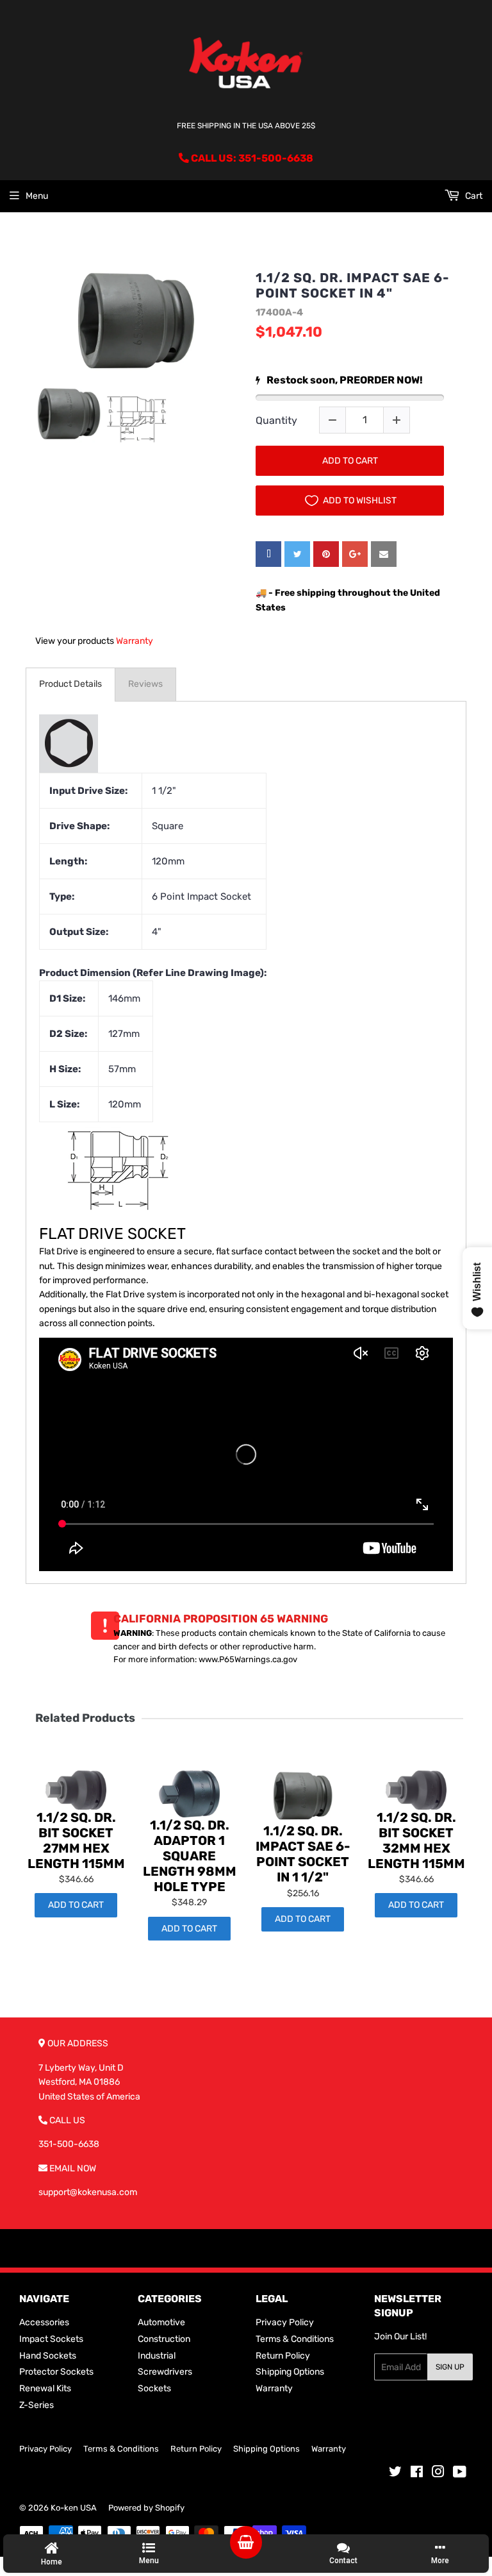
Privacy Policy (285, 2322)
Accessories (44, 2322)
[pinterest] (326, 554)
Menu (37, 196)
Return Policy (283, 2356)
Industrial (157, 2356)
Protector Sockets (56, 2372)
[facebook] (268, 554)
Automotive (161, 2322)
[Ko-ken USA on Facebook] (417, 2474)
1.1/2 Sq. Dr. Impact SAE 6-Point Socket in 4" (353, 285)
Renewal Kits (45, 2388)
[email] (384, 554)
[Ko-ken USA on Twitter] (395, 2474)
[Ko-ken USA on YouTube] (460, 2474)
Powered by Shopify (146, 2508)
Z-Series (37, 2405)
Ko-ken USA (74, 2508)
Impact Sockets (51, 2339)
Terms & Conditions (295, 2339)
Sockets (154, 2388)
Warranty (135, 641)
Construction (164, 2339)
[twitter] (297, 554)
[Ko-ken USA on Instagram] (438, 2474)
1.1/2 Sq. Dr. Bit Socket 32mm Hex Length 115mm (416, 1840)
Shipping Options (290, 2372)
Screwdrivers (165, 2372)
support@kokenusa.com (88, 2192)
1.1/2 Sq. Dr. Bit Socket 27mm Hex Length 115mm (76, 1840)
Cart (473, 196)
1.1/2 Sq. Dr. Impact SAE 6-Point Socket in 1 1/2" (303, 1854)
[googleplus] (355, 554)
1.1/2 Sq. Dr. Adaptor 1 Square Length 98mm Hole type (190, 1856)
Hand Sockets (48, 2356)
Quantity (276, 420)
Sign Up (450, 2367)
